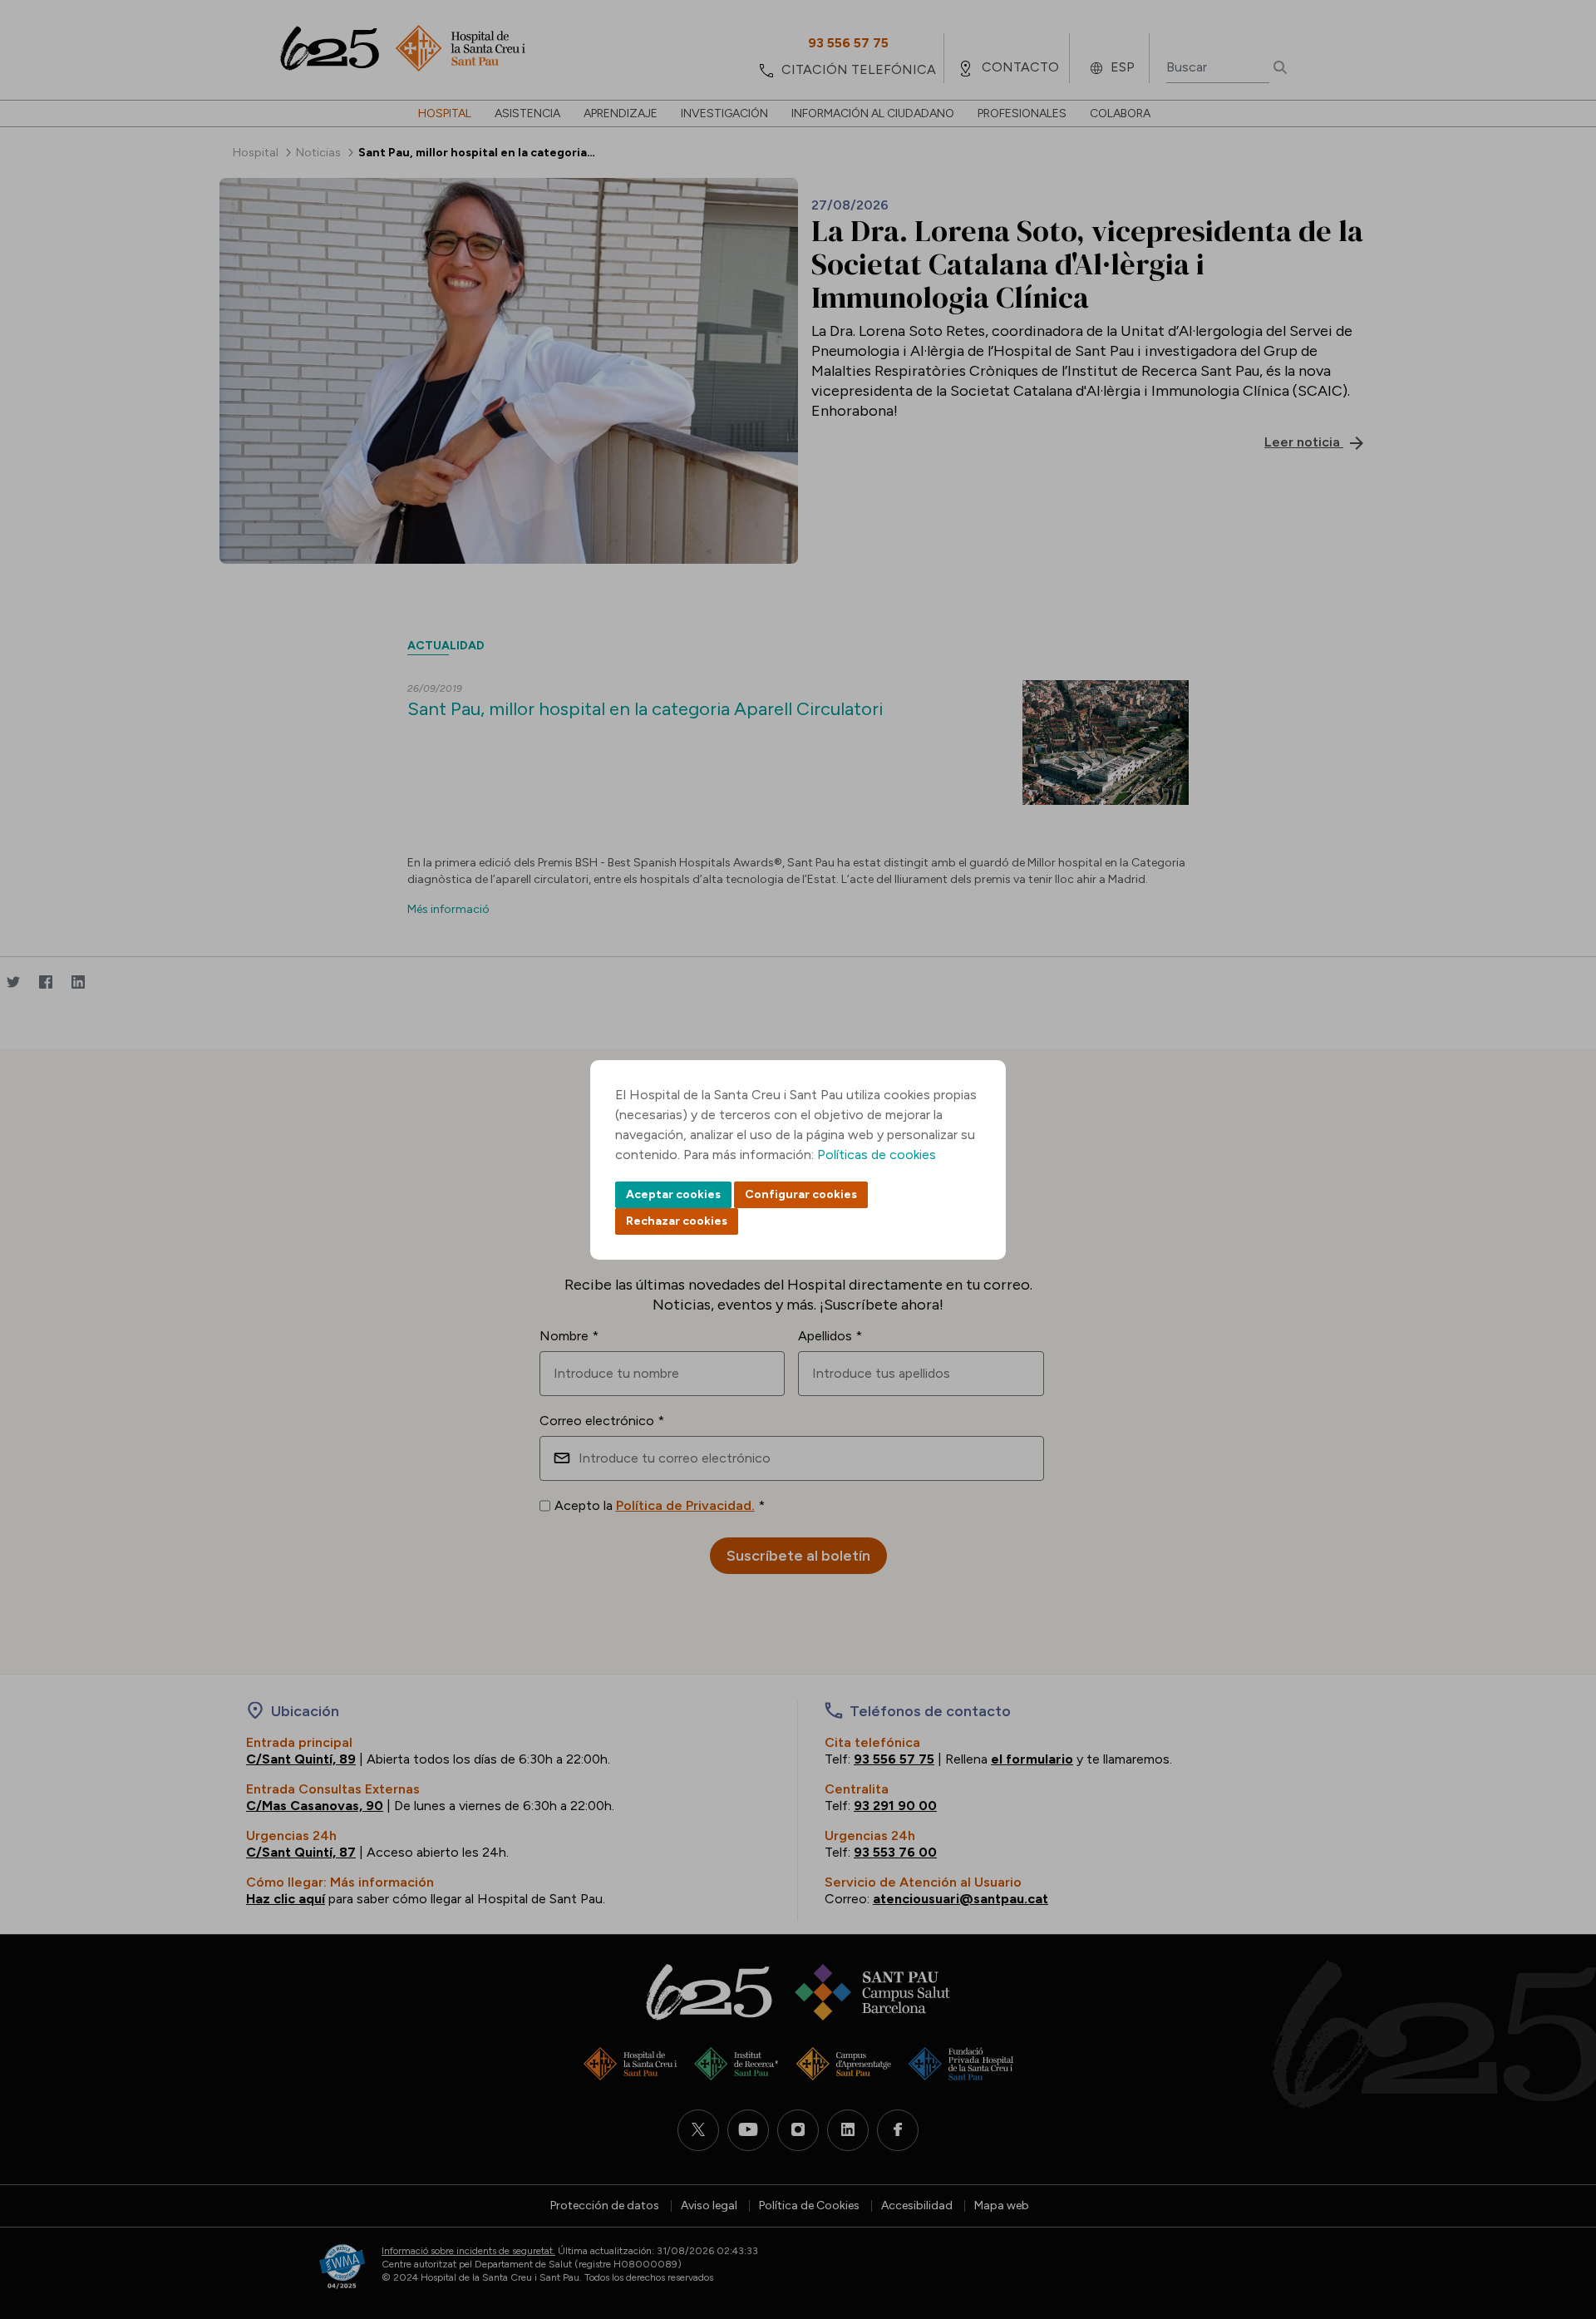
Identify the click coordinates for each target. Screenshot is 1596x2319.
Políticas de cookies (877, 1155)
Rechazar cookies (677, 1221)
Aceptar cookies (673, 1194)
